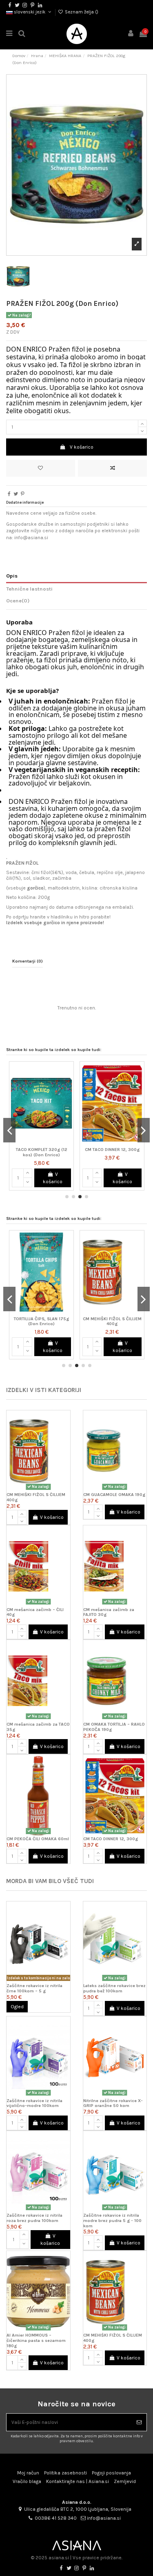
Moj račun (28, 2473)
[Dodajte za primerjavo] (112, 468)
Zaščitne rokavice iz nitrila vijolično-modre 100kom (34, 2103)
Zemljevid (125, 2481)
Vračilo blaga (27, 2481)
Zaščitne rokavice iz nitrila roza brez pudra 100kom (34, 2218)
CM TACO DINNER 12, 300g (112, 1150)
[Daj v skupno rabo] (9, 494)
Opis (12, 576)
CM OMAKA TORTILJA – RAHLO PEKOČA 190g (114, 1727)
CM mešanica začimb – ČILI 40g (35, 1612)
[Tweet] (16, 494)
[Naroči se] (139, 2422)
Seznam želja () (81, 12)
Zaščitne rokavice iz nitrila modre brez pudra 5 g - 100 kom (112, 2221)
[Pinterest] (23, 494)
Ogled (17, 2007)
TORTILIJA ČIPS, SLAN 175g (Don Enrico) (41, 1321)
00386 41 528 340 (56, 2518)
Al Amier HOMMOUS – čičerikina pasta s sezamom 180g (36, 2340)
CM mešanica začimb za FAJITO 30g (109, 1612)
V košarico (82, 447)
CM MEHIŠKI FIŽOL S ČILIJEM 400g (112, 1321)
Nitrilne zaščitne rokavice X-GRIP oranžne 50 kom (113, 2103)
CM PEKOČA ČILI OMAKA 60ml (38, 1839)
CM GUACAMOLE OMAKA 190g (114, 1495)
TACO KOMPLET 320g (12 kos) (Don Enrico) (42, 1152)
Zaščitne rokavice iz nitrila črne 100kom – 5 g (34, 1988)
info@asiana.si (104, 2518)
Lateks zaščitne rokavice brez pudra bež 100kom (114, 1988)
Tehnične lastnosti (29, 589)
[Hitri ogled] (68, 1100)
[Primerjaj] (68, 1086)
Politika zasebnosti (65, 2473)
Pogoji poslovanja (111, 2473)
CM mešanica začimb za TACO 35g (38, 1727)
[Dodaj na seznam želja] (41, 468)
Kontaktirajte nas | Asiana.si (78, 2481)
